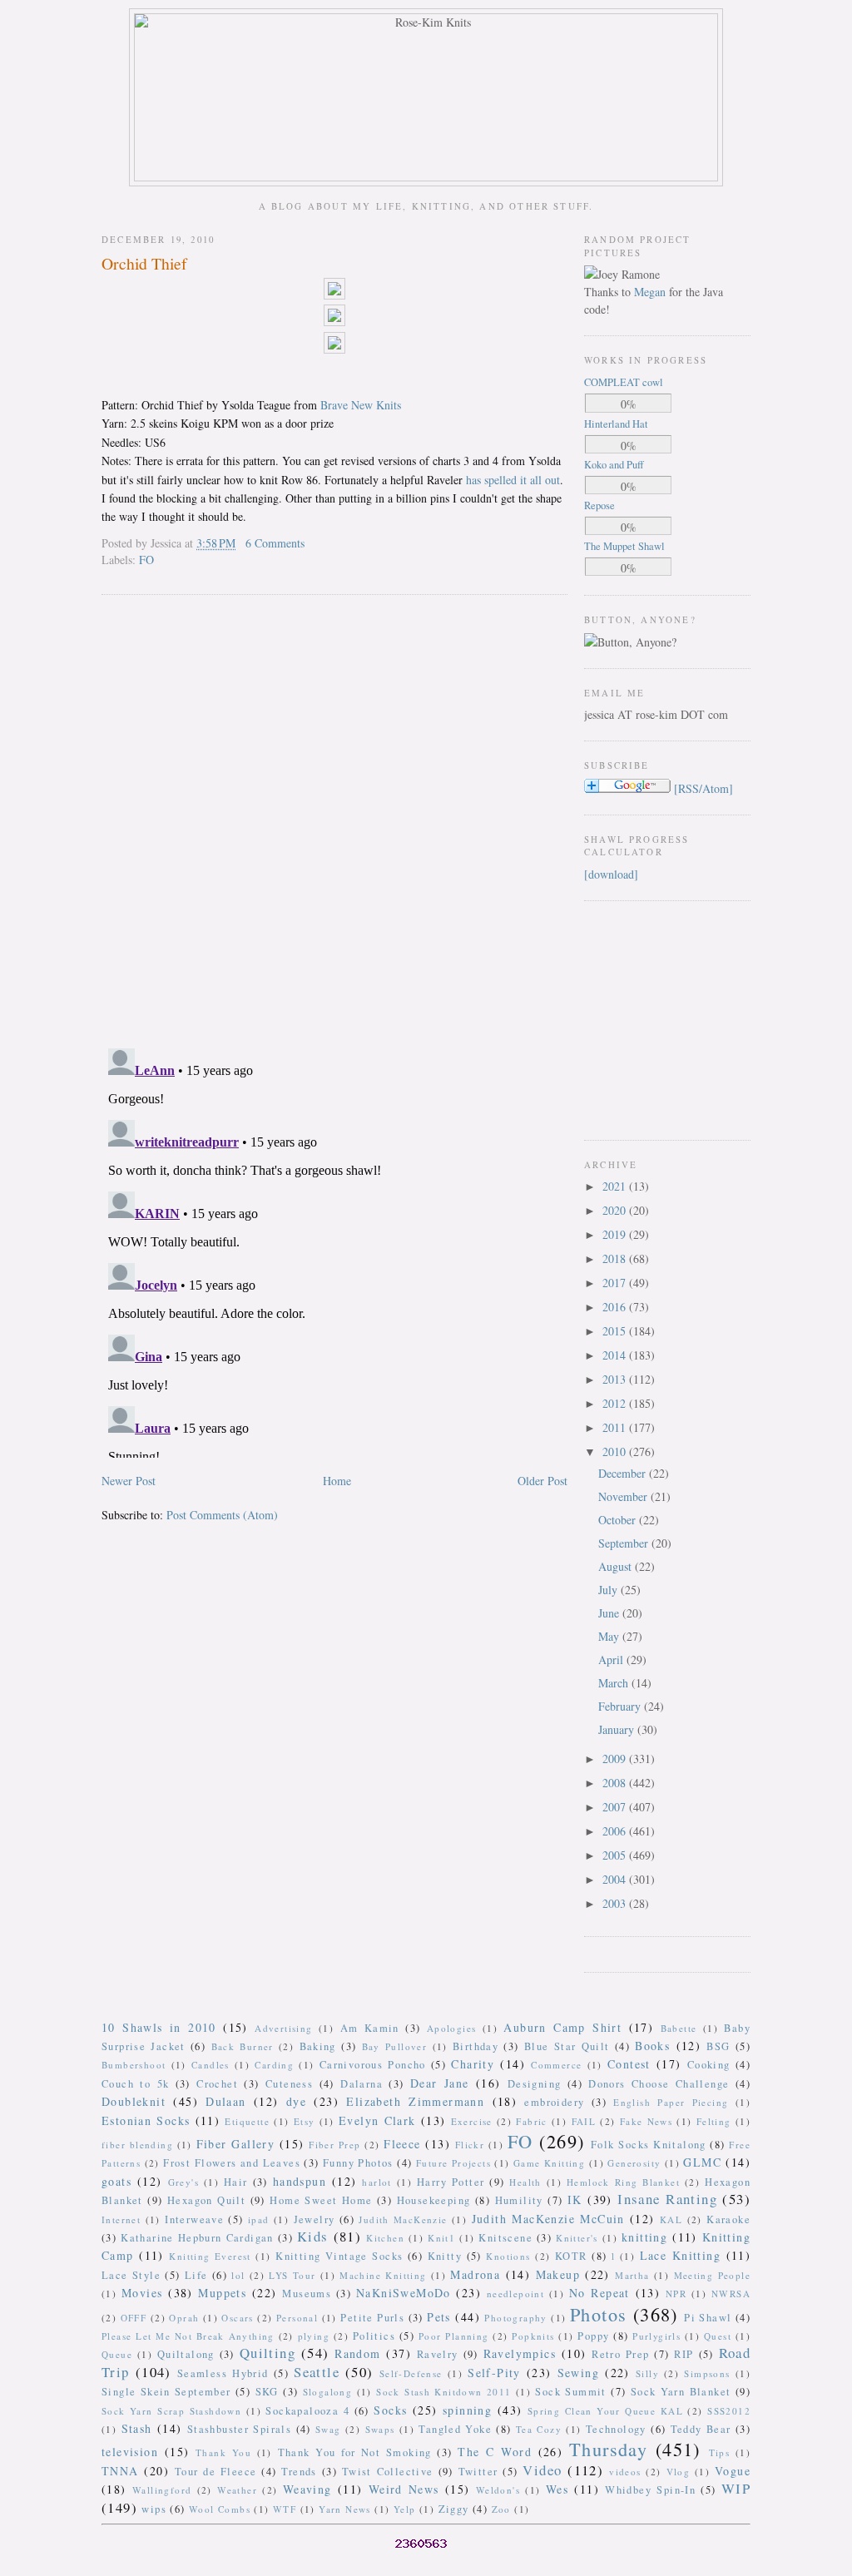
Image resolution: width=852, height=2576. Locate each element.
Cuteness (289, 2084)
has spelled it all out (513, 480)
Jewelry (315, 2219)
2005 (616, 1855)
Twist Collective (388, 2472)
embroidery (554, 2102)
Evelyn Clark (377, 2120)
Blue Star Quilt (567, 2046)
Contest (629, 2064)
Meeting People (713, 2275)
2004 (616, 1879)
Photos (598, 2314)
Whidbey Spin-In (650, 2490)
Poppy (593, 2336)
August (617, 1566)
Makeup (558, 2274)
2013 (616, 1379)
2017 (616, 1283)
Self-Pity (494, 2373)
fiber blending (137, 2145)
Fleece (402, 2144)
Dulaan (225, 2101)
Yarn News (345, 2509)
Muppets (222, 2293)
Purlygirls (656, 2336)
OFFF (134, 2318)
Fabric (531, 2121)
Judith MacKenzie (403, 2219)
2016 (616, 1307)
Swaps (380, 2429)
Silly (647, 2373)
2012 (616, 1403)
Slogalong (328, 2392)
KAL (671, 2219)
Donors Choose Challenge (659, 2084)
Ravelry (438, 2354)
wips (154, 2509)
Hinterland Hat (616, 424)
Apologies (452, 2028)
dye (296, 2101)
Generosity (634, 2163)
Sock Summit (570, 2392)
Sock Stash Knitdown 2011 (443, 2392)
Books (652, 2046)
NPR (676, 2294)
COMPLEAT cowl (624, 382)
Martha (632, 2275)
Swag (328, 2429)
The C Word (495, 2452)
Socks (390, 2410)
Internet (121, 2219)
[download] (611, 874)
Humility (519, 2200)
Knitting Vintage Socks (339, 2256)
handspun (300, 2181)
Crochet (217, 2084)
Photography (515, 2318)
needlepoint (515, 2294)
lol (238, 2275)
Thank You (223, 2452)
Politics (374, 2336)
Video (542, 2470)
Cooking (709, 2065)
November (624, 1496)
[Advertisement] (634, 1018)
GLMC (702, 2162)
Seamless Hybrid (223, 2373)
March (615, 1683)
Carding (274, 2065)
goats (116, 2181)
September (625, 1543)
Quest (718, 2336)
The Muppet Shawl (624, 546)
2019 (616, 1234)
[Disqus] (334, 820)
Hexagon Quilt (206, 2200)
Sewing (578, 2373)
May (610, 1636)
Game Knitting (549, 2163)
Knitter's (577, 2238)
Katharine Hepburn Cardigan (197, 2238)
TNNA (120, 2471)
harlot (376, 2182)
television (130, 2452)
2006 (616, 1831)
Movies (142, 2293)
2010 (616, 1451)
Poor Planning (454, 2336)
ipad (259, 2219)
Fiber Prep (334, 2145)
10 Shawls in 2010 (159, 2027)
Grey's (183, 2182)
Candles (211, 2065)
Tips (720, 2452)
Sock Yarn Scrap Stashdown (171, 2411)
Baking (318, 2046)
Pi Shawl (708, 2318)
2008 (616, 1783)
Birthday (476, 2046)
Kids (313, 2236)
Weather (237, 2490)
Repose (599, 505)
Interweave (194, 2219)
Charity (473, 2064)
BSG (718, 2046)
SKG (267, 2392)
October (619, 1520)
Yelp (405, 2509)
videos (625, 2472)
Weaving (307, 2489)
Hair (236, 2182)
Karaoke (728, 2219)
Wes (557, 2489)
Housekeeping (434, 2200)
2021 (616, 1186)
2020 (616, 1210)
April (612, 1660)
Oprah (184, 2318)
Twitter (478, 2472)
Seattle (317, 2372)
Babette (679, 2028)
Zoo (501, 2509)
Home (337, 1481)
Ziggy (454, 2509)
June (610, 1613)
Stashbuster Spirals (240, 2429)
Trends (299, 2472)
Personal (297, 2318)
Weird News (404, 2489)
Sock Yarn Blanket (681, 2392)
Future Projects (453, 2163)
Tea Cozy (539, 2429)
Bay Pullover (395, 2046)
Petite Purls (372, 2318)
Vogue (733, 2471)
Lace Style (131, 2275)
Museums (307, 2294)
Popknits (533, 2336)
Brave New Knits (361, 405)
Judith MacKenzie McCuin (548, 2219)
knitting (644, 2237)
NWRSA (731, 2294)
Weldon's (498, 2490)
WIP (736, 2488)
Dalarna (362, 2084)
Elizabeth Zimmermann (415, 2101)
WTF (285, 2509)
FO (146, 560)
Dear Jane (440, 2083)
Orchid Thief (144, 263)
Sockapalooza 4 (307, 2411)
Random (357, 2353)
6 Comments (275, 543)
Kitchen (385, 2238)
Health (525, 2182)
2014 (616, 1355)
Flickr (470, 2145)
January (618, 1729)
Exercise (472, 2121)
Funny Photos (358, 2163)
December (624, 1473)
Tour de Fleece (216, 2472)
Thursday (608, 2449)
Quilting (267, 2353)
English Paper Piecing (671, 2102)
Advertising (283, 2028)
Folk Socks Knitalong (649, 2145)
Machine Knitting (383, 2275)
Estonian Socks (146, 2120)
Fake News (646, 2121)
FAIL (584, 2121)
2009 (616, 1759)
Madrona (475, 2274)
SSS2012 (729, 2411)
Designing (535, 2084)
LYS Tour (292, 2275)
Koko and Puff (614, 465)
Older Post (542, 1481)
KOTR (571, 2256)
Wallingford (162, 2490)
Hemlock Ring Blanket (623, 2182)
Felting (714, 2121)
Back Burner (243, 2046)
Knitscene (505, 2238)
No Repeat (599, 2293)
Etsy (305, 2121)
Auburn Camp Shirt (562, 2027)
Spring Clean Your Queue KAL (605, 2411)
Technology (616, 2429)
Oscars (237, 2318)
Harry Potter (451, 2182)
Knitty (445, 2256)
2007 (616, 1807)
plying (314, 2336)
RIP (684, 2354)
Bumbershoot (134, 2065)
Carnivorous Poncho (373, 2065)
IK (575, 2200)
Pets (439, 2317)
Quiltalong (186, 2354)
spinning (467, 2410)
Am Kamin (370, 2028)
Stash (137, 2428)
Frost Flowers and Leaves (232, 2163)
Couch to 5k (135, 2084)
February (621, 1706)
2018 (616, 1258)
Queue (117, 2354)
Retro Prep (620, 2354)
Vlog (679, 2472)
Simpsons (707, 2373)
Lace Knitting (680, 2255)
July (609, 1590)
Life (196, 2275)
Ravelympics (520, 2353)
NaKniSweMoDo (404, 2293)
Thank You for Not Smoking (355, 2452)
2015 (616, 1331)
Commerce (556, 2065)
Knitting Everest (210, 2256)
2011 (616, 1427)
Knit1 (441, 2238)
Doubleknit (134, 2101)
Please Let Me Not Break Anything (188, 2336)
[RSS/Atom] (703, 788)
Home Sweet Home (321, 2200)
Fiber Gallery (236, 2144)
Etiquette (247, 2121)
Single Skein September (166, 2392)
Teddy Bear (701, 2429)
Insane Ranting (667, 2199)
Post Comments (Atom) (222, 1515)
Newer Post (129, 1481)
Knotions (508, 2256)
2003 (616, 1903)
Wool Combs (220, 2509)
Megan (650, 292)
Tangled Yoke (455, 2429)
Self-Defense (411, 2373)
